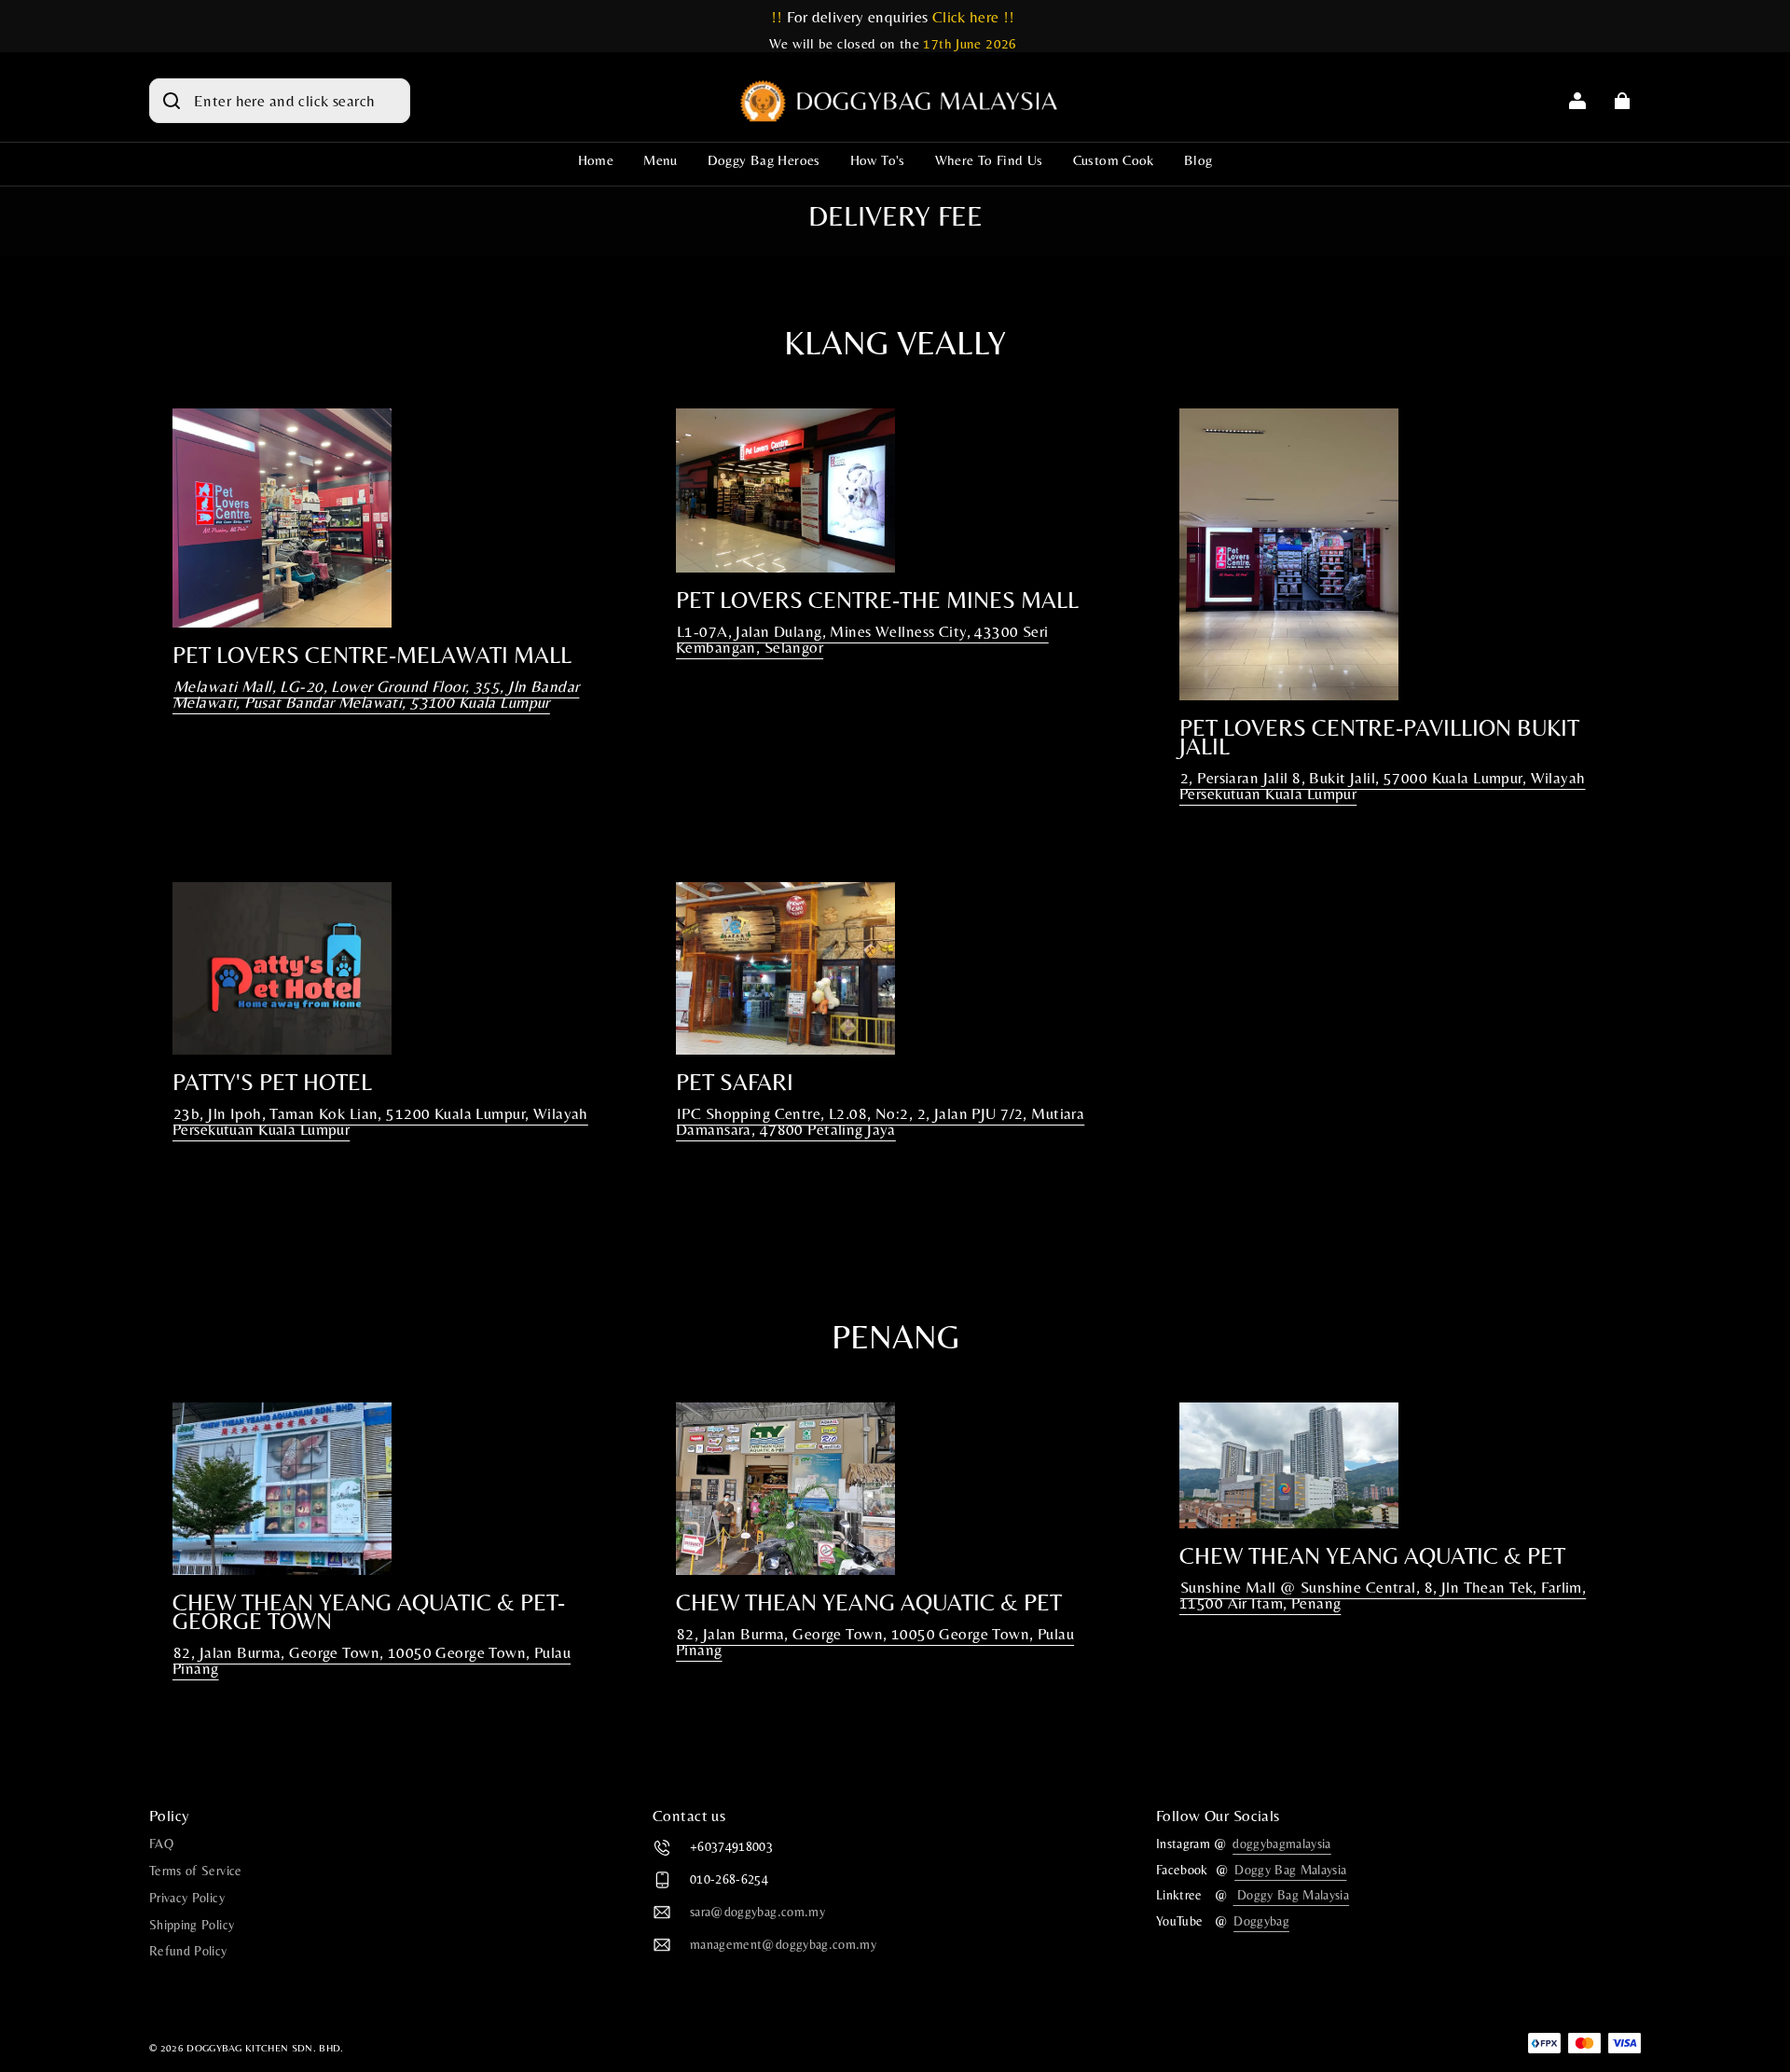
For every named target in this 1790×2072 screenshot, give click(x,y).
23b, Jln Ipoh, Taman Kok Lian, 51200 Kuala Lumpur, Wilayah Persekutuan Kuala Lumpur (380, 1121)
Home (596, 160)
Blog (1198, 160)
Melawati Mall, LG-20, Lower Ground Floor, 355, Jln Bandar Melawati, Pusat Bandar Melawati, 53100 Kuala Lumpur (376, 694)
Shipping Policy (192, 1925)
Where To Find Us (989, 160)
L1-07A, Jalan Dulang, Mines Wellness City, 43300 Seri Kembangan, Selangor (862, 639)
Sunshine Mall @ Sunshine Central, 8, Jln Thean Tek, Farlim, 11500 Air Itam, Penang (1383, 1595)
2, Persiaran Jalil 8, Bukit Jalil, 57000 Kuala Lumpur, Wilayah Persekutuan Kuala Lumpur (1383, 786)
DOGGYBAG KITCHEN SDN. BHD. (265, 2048)
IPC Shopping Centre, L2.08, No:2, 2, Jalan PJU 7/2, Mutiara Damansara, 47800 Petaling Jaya (880, 1121)
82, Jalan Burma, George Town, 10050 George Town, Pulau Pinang (372, 1660)
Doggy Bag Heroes (764, 160)
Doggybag (1261, 1921)
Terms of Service (196, 1871)
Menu (661, 160)
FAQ (161, 1844)
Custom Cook (1114, 160)
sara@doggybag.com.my (757, 1913)
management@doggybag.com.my (783, 1945)
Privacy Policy (187, 1898)
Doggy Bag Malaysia (1290, 1870)
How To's (878, 160)
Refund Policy (188, 1951)
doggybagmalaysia (1282, 1844)
